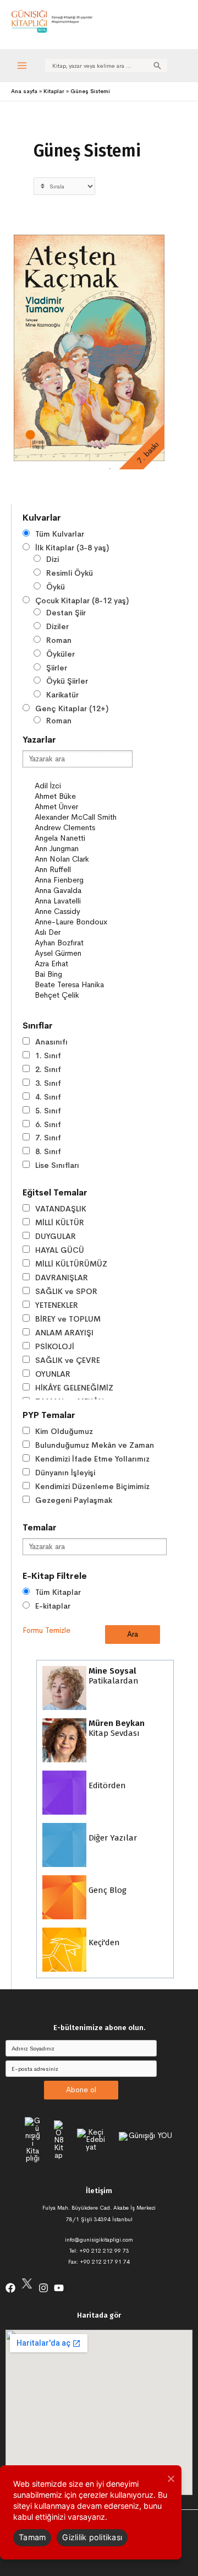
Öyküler (61, 654)
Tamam (32, 2537)
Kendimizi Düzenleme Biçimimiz (92, 1486)
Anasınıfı (51, 1042)
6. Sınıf (48, 1124)
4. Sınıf (48, 1097)
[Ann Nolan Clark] (83, 859)
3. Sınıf (48, 1083)
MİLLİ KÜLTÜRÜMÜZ (71, 1264)
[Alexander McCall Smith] (83, 817)
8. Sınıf (48, 1151)
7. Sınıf (48, 1138)
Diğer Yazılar (112, 1838)
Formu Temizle (46, 1630)
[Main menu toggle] (22, 65)
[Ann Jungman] (83, 849)
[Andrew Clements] (83, 828)
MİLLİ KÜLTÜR (60, 1222)
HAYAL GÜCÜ (60, 1250)
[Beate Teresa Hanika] (83, 985)
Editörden (106, 1785)
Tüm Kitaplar (58, 1592)
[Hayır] (170, 2478)
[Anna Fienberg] (83, 880)
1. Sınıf (48, 1056)
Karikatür (62, 695)
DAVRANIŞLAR (62, 1278)
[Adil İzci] (83, 786)
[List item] (10, 2288)
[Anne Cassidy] (83, 911)
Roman (59, 640)
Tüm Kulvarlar (60, 534)
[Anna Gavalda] (83, 891)
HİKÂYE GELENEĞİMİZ (74, 1388)
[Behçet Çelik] (83, 995)
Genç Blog (106, 1890)
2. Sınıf (48, 1069)
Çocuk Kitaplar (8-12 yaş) (82, 600)
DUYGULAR (56, 1236)
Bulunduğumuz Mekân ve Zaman (95, 1445)
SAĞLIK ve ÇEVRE (68, 1360)
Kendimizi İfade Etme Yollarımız (92, 1459)
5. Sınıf (48, 1111)
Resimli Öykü (70, 573)
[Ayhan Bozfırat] (83, 943)
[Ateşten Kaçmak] (89, 348)
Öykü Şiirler (67, 681)
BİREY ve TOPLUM (68, 1319)
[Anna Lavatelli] (83, 901)
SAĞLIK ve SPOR (66, 1291)
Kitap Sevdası (116, 1728)
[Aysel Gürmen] (83, 953)
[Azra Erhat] (83, 964)
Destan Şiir (66, 613)
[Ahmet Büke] (83, 796)
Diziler (57, 626)
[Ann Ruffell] (83, 870)
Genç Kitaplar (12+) (72, 708)
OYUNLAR (53, 1374)
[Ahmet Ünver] (83, 807)
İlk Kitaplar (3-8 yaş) (72, 548)
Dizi (53, 559)
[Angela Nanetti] (83, 838)
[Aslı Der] (83, 932)
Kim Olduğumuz (64, 1431)
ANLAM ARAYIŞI (64, 1333)
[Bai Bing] (83, 974)
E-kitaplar (53, 1606)
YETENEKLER (57, 1305)
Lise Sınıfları (57, 1165)
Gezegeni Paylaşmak (74, 1500)
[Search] (157, 66)
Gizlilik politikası (92, 2537)
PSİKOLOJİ (55, 1346)
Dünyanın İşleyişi (65, 1473)
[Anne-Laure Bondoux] (83, 922)
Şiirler (57, 668)
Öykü (56, 587)
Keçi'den (103, 1942)
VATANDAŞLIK (61, 1209)
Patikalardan (112, 1676)
